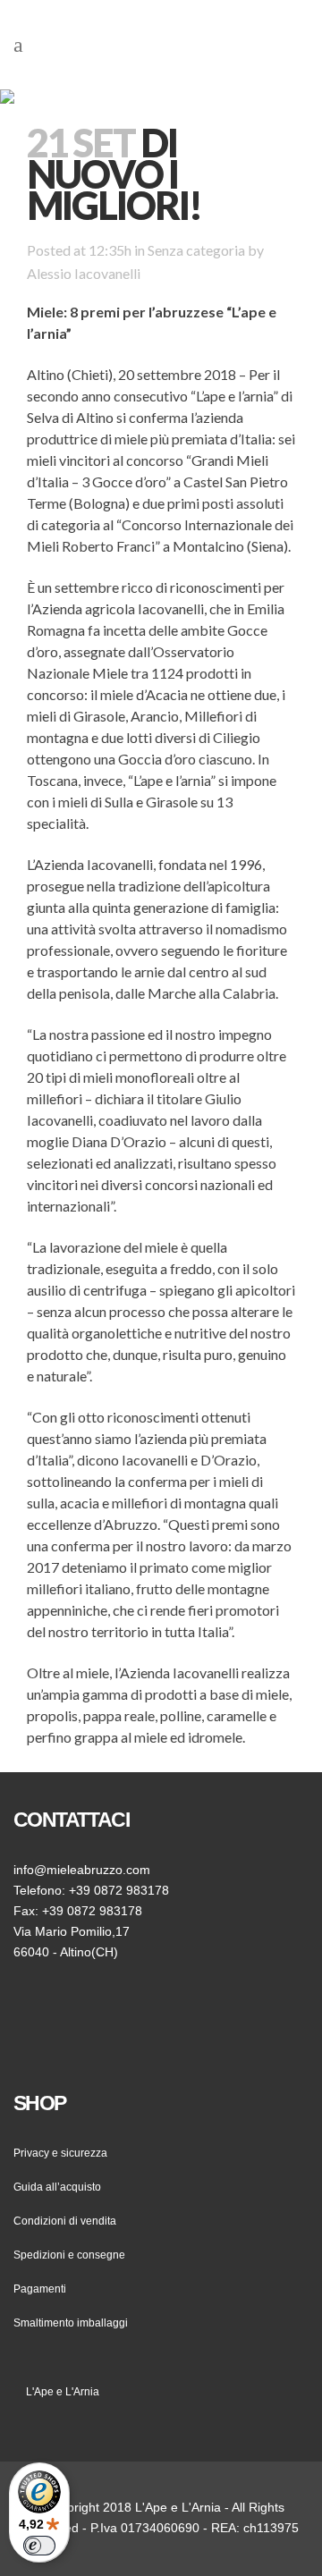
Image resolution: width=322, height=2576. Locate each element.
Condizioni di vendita (65, 2221)
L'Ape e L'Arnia (63, 2392)
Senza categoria (196, 250)
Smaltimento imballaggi (71, 2323)
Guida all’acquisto (57, 2187)
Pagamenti (40, 2289)
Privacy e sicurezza (60, 2153)
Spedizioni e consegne (69, 2255)
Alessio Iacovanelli (84, 273)
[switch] (39, 2546)
